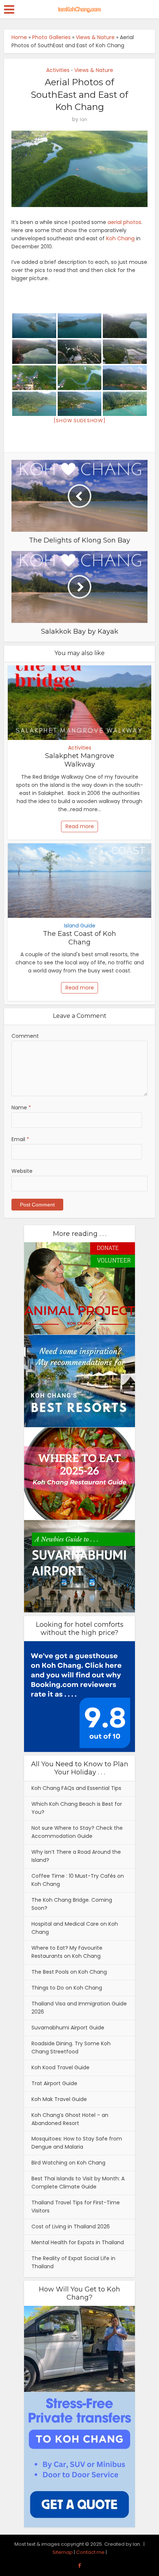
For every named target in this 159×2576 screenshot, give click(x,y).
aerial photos (124, 222)
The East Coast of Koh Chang (79, 938)
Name (21, 1108)
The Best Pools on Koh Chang (69, 1972)
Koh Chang (120, 238)
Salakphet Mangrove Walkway (80, 760)
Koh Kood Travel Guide (60, 2067)
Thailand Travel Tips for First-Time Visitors (76, 2207)
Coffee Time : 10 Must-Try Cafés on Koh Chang (78, 1880)
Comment (25, 1036)
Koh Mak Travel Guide (59, 2099)
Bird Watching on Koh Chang (68, 2163)
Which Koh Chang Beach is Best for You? (77, 1808)
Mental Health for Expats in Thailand (78, 2242)
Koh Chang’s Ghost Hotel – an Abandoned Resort (70, 2119)
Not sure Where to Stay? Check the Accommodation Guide (77, 1832)
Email (20, 1139)
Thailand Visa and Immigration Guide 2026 (79, 2008)
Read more (80, 826)
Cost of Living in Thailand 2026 (71, 2227)
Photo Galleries (51, 37)
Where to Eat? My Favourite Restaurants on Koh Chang (67, 1952)
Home (19, 37)
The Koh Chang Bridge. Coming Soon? (72, 1904)
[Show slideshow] (80, 421)
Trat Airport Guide (54, 2083)
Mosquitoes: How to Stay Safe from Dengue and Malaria (77, 2143)
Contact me (90, 2552)
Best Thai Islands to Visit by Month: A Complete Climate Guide (78, 2183)
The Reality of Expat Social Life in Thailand (73, 2262)
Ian (84, 119)
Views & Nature (95, 37)
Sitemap (63, 2552)
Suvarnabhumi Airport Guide (68, 2028)
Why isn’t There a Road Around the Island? (76, 1856)
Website (22, 1171)
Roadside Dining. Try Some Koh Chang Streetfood (71, 2048)
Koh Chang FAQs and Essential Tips (76, 1788)
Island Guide (80, 926)
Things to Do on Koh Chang (67, 1988)
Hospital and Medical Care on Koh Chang (75, 1928)
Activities (58, 70)
